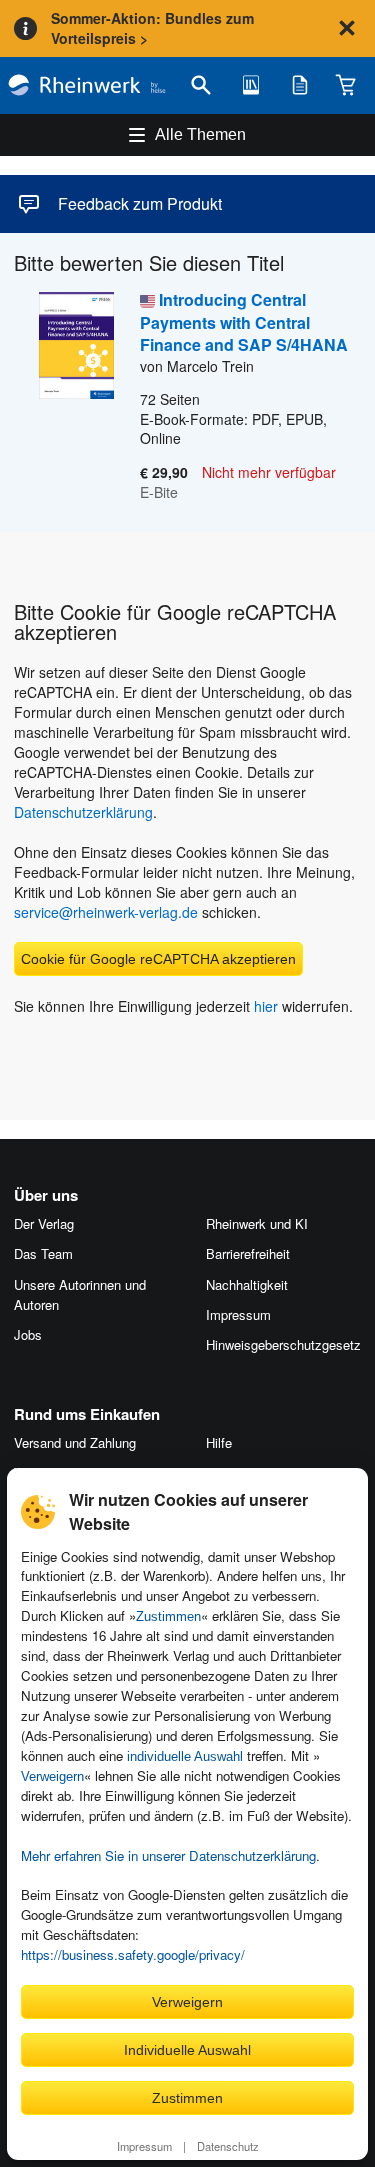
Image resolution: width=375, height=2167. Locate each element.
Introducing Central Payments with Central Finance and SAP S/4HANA (244, 322)
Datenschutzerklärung (83, 812)
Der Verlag (44, 1223)
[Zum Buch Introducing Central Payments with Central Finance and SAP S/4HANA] (64, 397)
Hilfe (219, 1442)
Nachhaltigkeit (247, 1284)
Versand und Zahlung (75, 1442)
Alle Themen (200, 134)
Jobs (28, 1334)
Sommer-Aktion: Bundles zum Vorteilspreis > (152, 28)
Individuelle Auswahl (187, 2050)
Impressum (144, 2146)
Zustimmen (168, 1616)
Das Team (43, 1253)
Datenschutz (228, 2146)
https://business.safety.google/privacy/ (133, 1954)
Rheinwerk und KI (257, 1223)
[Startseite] (87, 85)
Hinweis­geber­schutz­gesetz (283, 1344)
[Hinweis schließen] (347, 28)
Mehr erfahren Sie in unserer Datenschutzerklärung (168, 1855)
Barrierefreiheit (248, 1253)
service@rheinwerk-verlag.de (106, 912)
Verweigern (52, 1776)
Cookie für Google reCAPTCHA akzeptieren (158, 959)
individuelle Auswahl (185, 1756)
